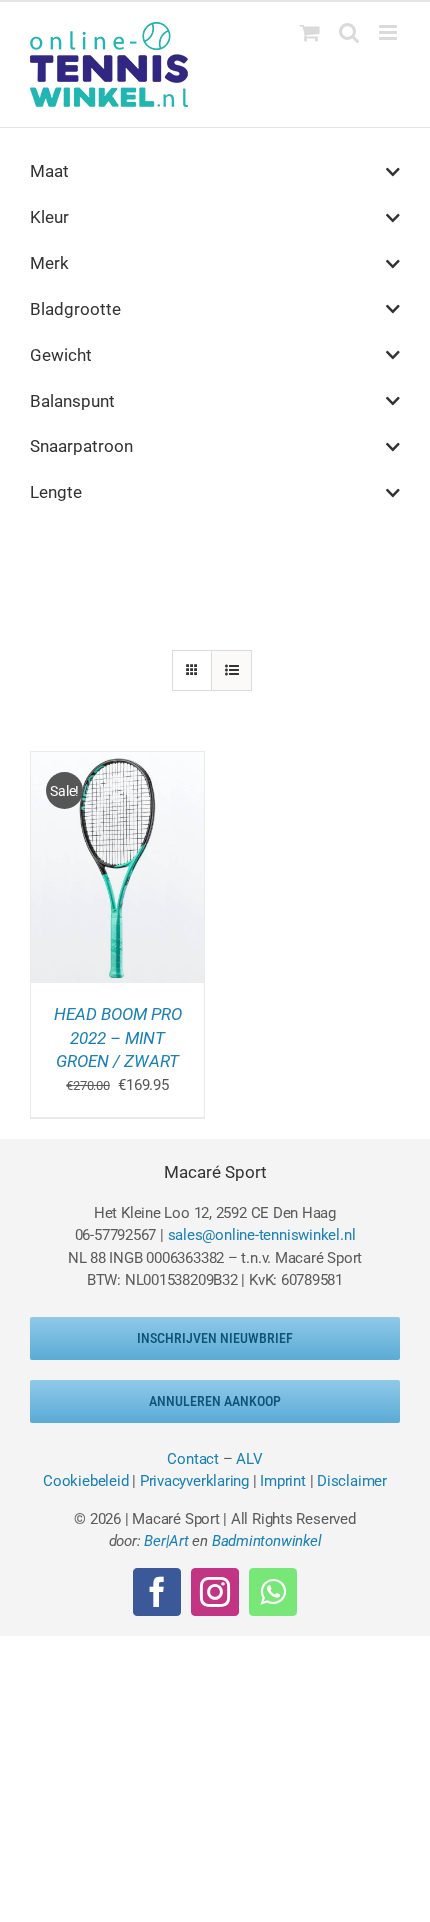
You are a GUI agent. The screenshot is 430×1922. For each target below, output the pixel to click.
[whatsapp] (273, 1592)
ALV (249, 1459)
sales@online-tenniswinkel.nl (262, 1235)
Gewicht (61, 355)
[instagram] (215, 1592)
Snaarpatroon (81, 446)
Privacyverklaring (194, 1481)
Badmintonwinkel (267, 1541)
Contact (192, 1459)
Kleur (49, 217)
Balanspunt (72, 401)
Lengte (56, 492)
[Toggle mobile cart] (310, 32)
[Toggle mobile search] (349, 32)
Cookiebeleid (85, 1481)
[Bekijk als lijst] (231, 670)
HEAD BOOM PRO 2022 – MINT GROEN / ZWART (118, 1038)
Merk (49, 263)
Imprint (282, 1481)
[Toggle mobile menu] (389, 32)
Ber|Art (166, 1541)
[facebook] (157, 1592)
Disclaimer (352, 1481)
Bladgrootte (75, 309)
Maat (49, 171)
